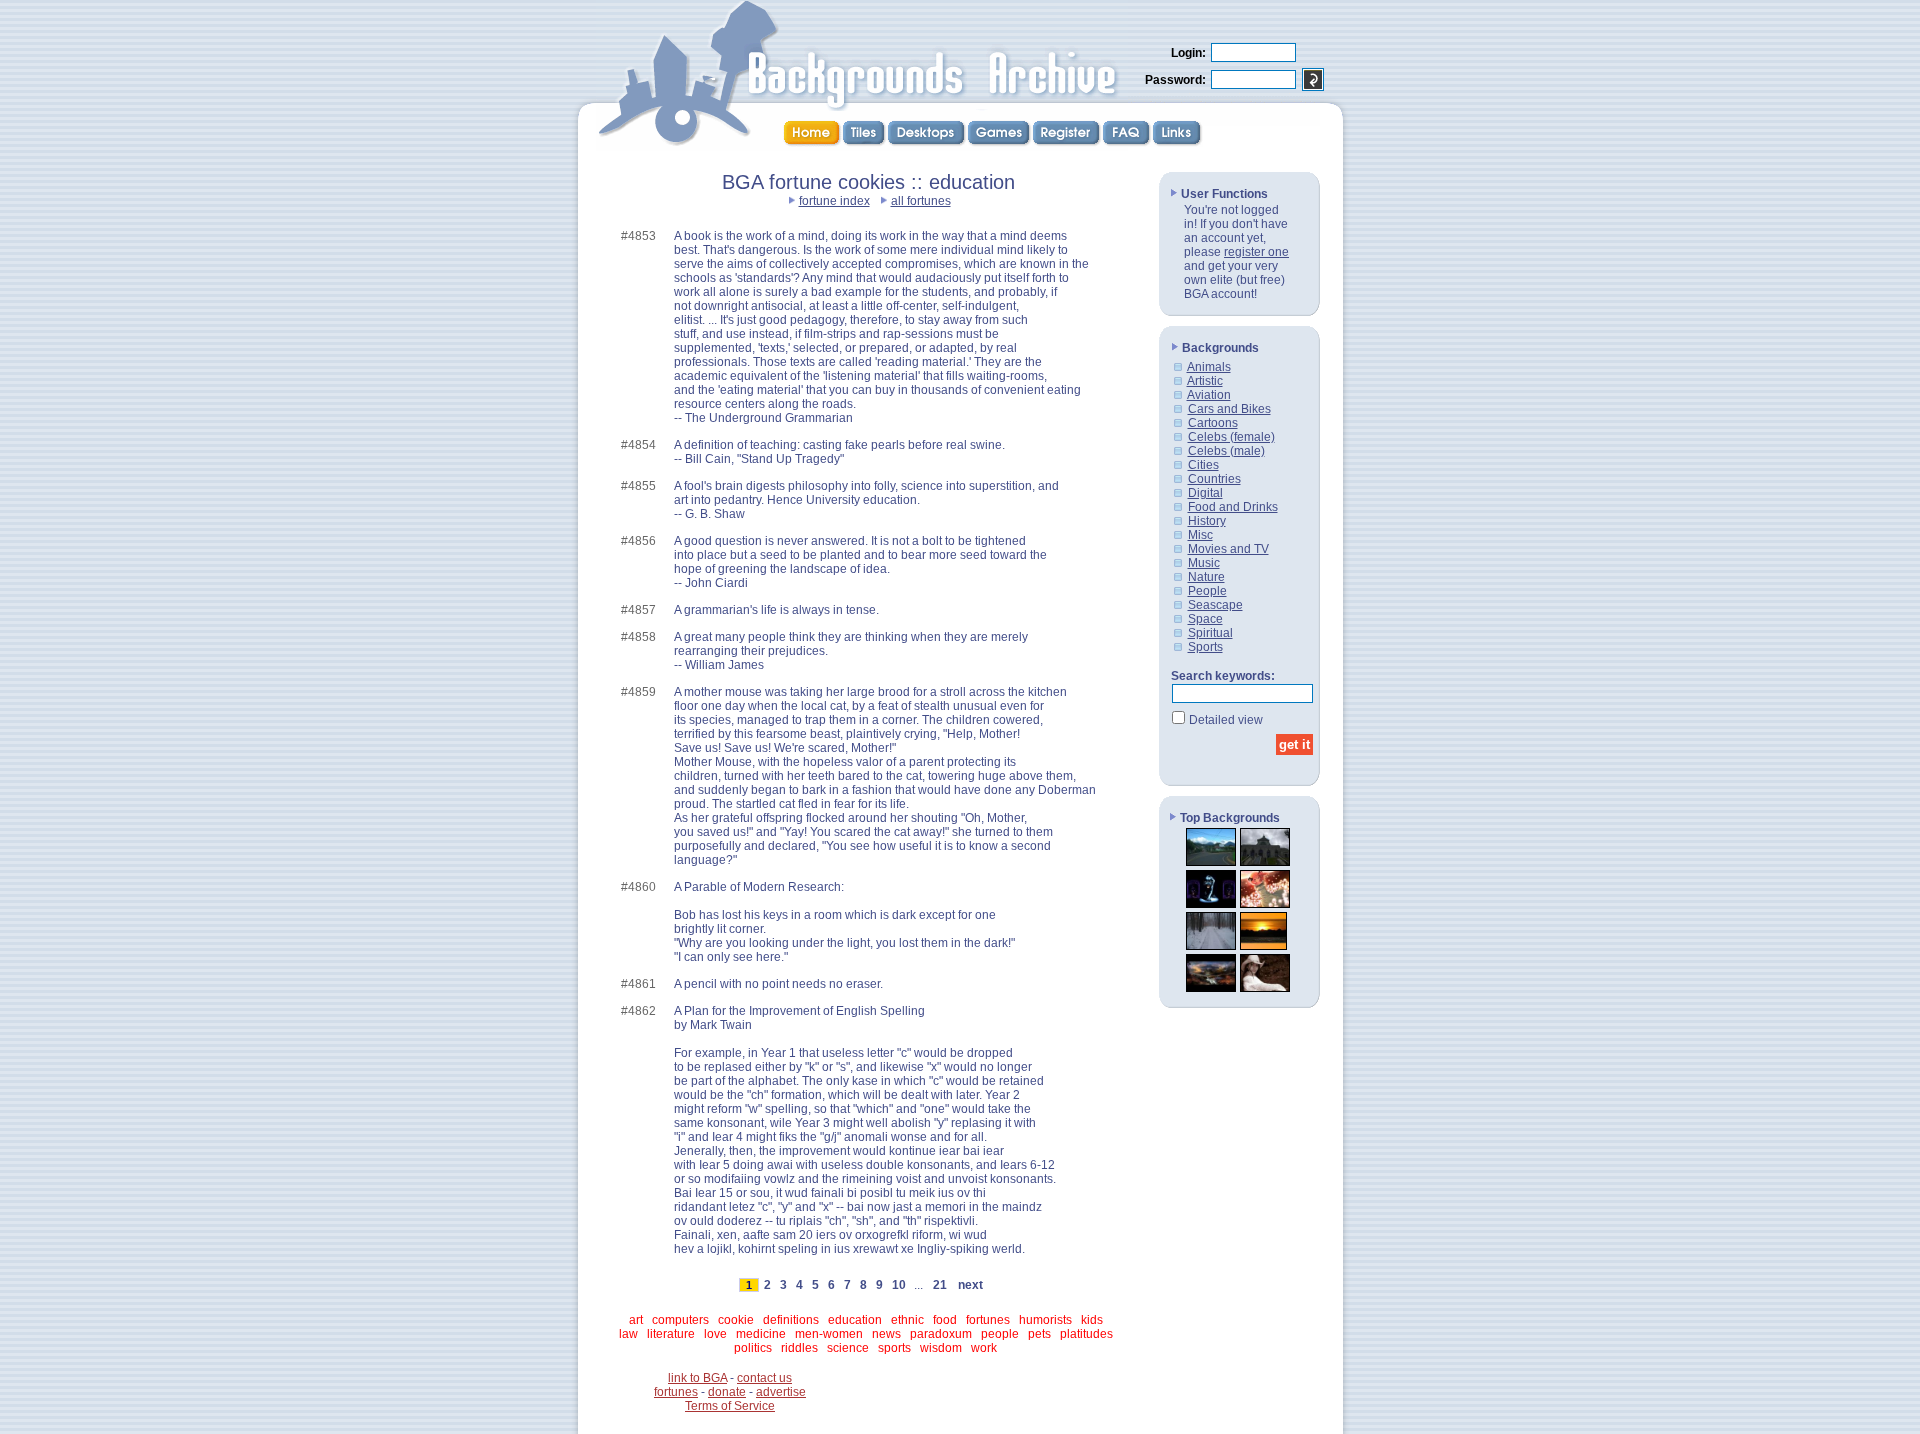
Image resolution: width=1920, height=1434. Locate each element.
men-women (829, 1334)
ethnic (907, 1320)
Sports (1205, 647)
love (715, 1334)
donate (727, 1392)
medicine (761, 1334)
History (1207, 521)
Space (1205, 619)
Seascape (1215, 605)
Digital (1205, 493)
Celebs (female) (1231, 437)
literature (671, 1334)
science (848, 1348)
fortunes (988, 1320)
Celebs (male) (1226, 451)
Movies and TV (1228, 549)
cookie (736, 1320)
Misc (1200, 535)
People (1207, 591)
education (855, 1320)
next (970, 1285)
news (886, 1334)
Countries (1214, 479)
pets (1039, 1334)
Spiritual (1210, 633)
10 (899, 1285)
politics (753, 1348)
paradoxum (941, 1334)
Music (1204, 563)
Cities (1203, 465)
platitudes (1086, 1334)
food (945, 1320)
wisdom (941, 1348)
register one (1256, 252)
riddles (799, 1348)
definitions (791, 1320)
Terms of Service (730, 1406)
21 (940, 1285)
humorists (1045, 1320)
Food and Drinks (1233, 507)
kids (1092, 1320)
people (1000, 1334)
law (628, 1334)
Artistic (1205, 381)
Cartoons (1213, 423)
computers (680, 1320)
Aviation (1209, 395)
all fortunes (921, 201)
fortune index (834, 201)
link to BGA (697, 1378)
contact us (764, 1378)
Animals (1209, 367)
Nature (1206, 577)
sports (894, 1348)
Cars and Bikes (1229, 409)
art (636, 1320)
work (984, 1348)
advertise (781, 1392)
